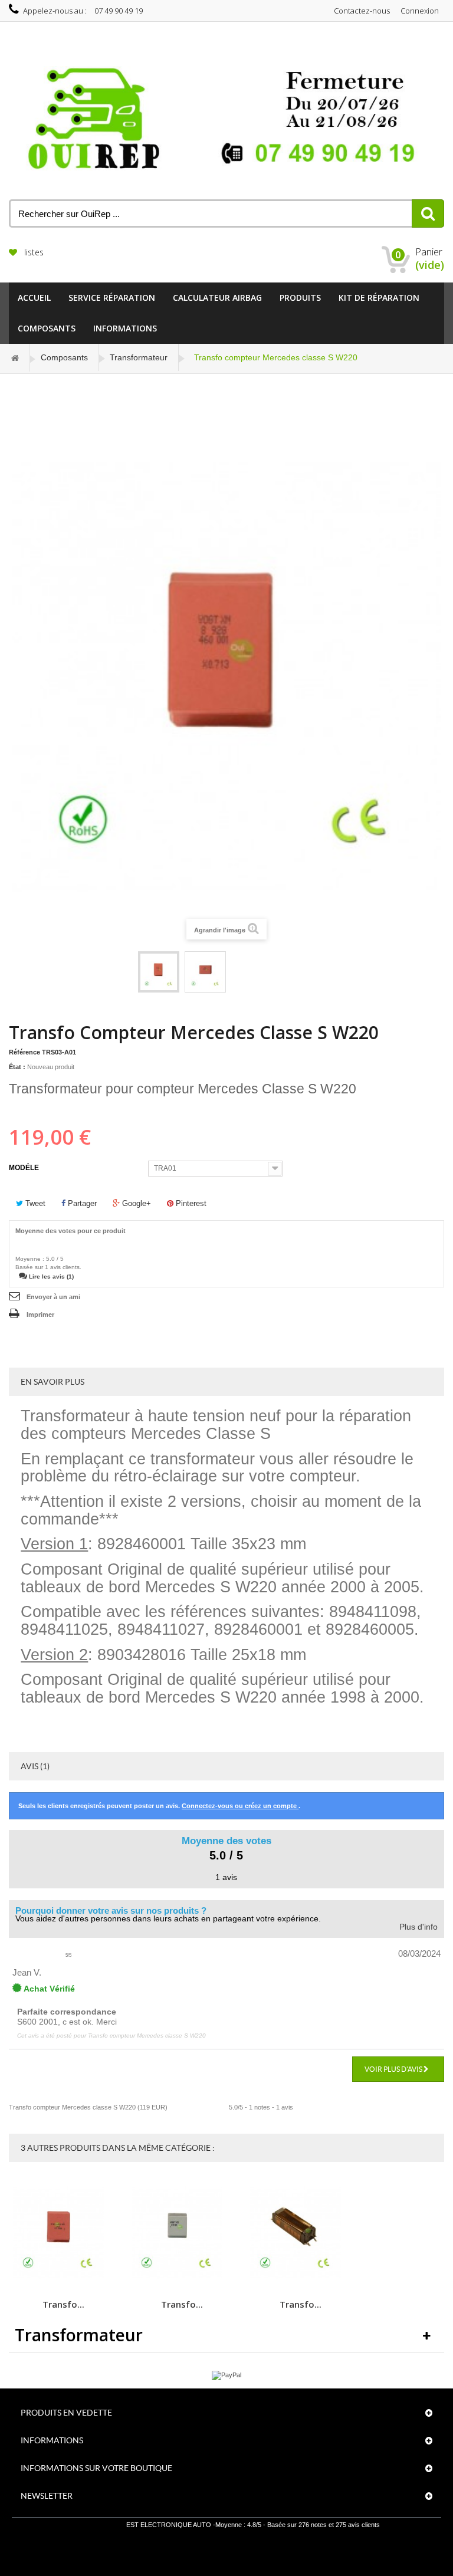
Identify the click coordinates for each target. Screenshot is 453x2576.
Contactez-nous (362, 11)
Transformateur (139, 357)
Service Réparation (112, 298)
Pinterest (190, 1203)
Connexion (420, 11)
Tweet (34, 1203)
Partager (81, 1203)
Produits (300, 298)
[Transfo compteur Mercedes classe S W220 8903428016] (205, 972)
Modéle (25, 1168)
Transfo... (63, 2304)
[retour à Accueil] (15, 358)
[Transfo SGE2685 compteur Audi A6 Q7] (300, 2233)
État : (17, 1067)
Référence (24, 1052)
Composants (47, 328)
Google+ (135, 1203)
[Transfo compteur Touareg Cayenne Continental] (63, 2233)
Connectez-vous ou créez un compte (240, 1806)
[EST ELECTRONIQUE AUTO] (226, 120)
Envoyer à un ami (53, 1297)
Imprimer (40, 1315)
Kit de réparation (379, 298)
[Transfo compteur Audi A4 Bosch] (182, 2233)
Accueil (34, 298)
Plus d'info (418, 1927)
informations (125, 328)
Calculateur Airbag (217, 298)
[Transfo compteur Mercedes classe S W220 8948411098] (159, 972)
